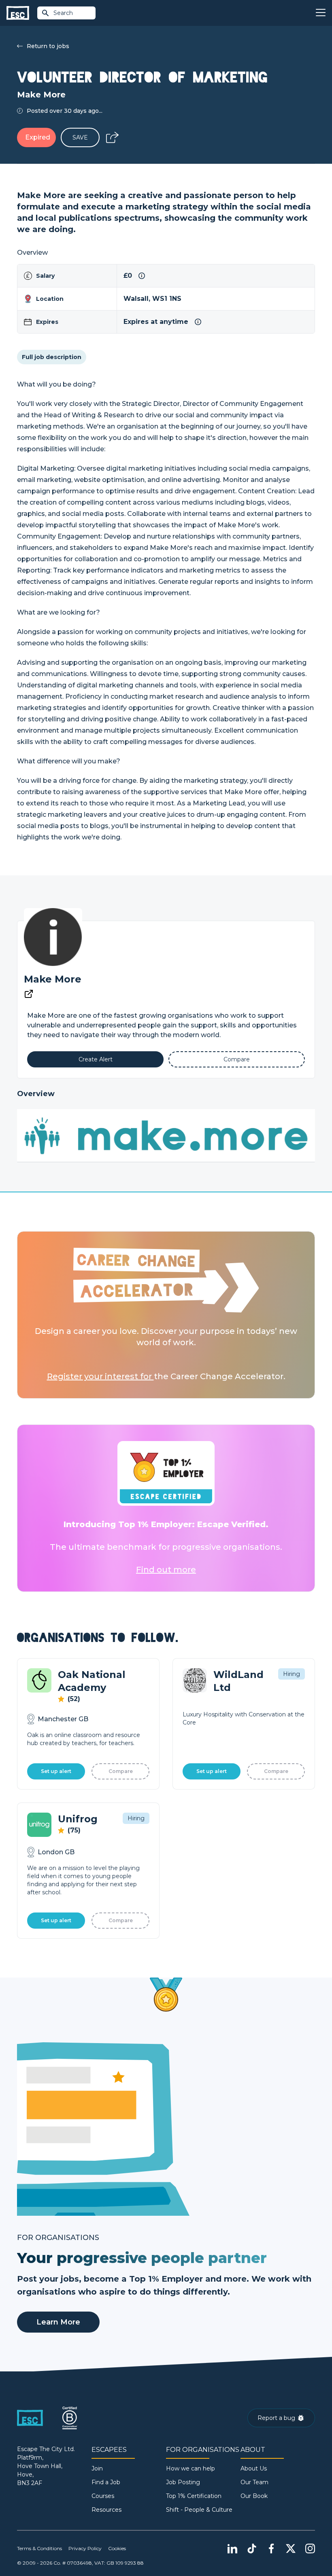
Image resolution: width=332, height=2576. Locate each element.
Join (97, 2468)
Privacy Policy (85, 2548)
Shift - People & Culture (199, 2510)
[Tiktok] (252, 2549)
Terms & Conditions (39, 2548)
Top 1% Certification (194, 2496)
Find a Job (106, 2482)
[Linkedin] (232, 2549)
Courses (103, 2496)
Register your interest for (100, 1376)
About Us (254, 2468)
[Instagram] (310, 2549)
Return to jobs (48, 46)
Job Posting (183, 2482)
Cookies (117, 2548)
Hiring (292, 1674)
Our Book (254, 2496)
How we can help (190, 2468)
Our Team (254, 2482)
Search (63, 13)
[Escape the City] (18, 13)
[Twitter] (291, 2549)
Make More (53, 979)
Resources (106, 2510)
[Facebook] (271, 2549)
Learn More (58, 2322)
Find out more (166, 1570)
